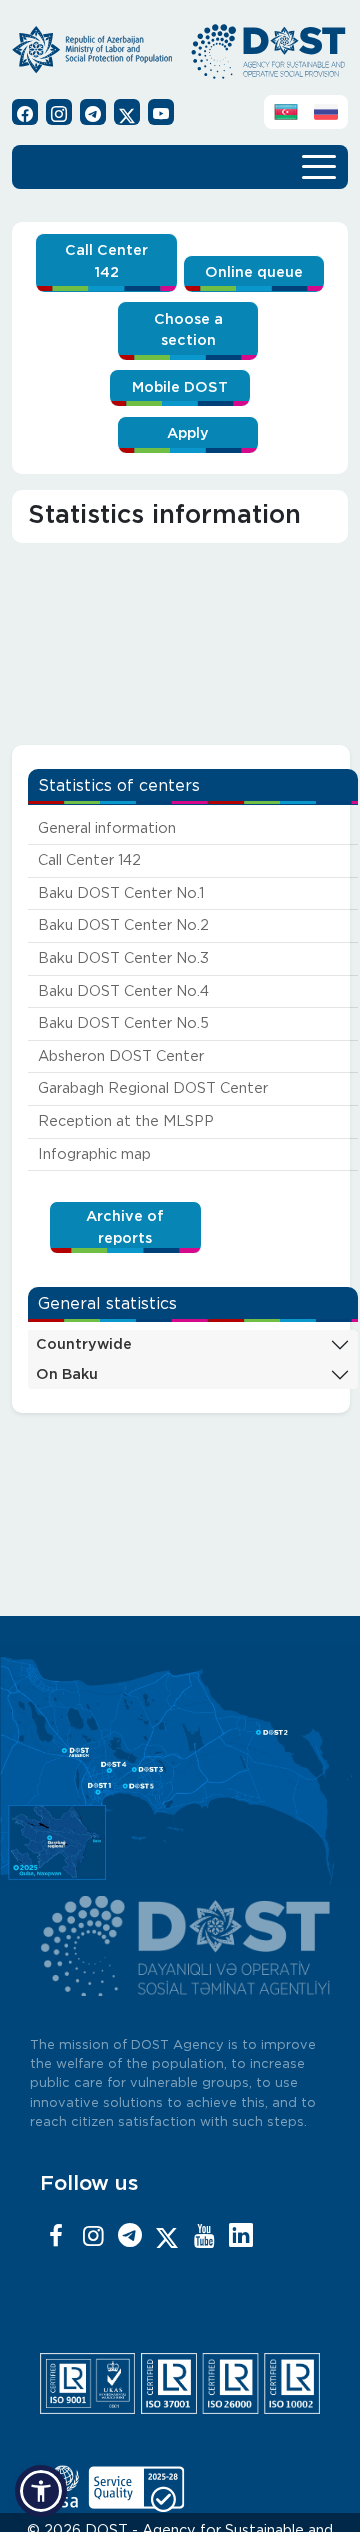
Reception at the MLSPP (126, 1121)
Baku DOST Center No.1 (121, 893)
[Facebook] (56, 2237)
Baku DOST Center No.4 (123, 991)
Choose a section (188, 330)
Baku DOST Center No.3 (123, 958)
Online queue (254, 272)
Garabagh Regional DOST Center (153, 1088)
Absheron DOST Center (121, 1056)
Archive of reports (125, 1227)
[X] (167, 2237)
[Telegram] (130, 2237)
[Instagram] (93, 2237)
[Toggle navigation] (319, 165)
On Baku (67, 1374)
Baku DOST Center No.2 (123, 925)
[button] (41, 2491)
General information (107, 828)
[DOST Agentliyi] (241, 2237)
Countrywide (84, 1344)
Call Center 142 (106, 261)
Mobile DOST (180, 387)
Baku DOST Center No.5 (123, 1023)
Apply (188, 433)
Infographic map (94, 1154)
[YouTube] (204, 2237)
